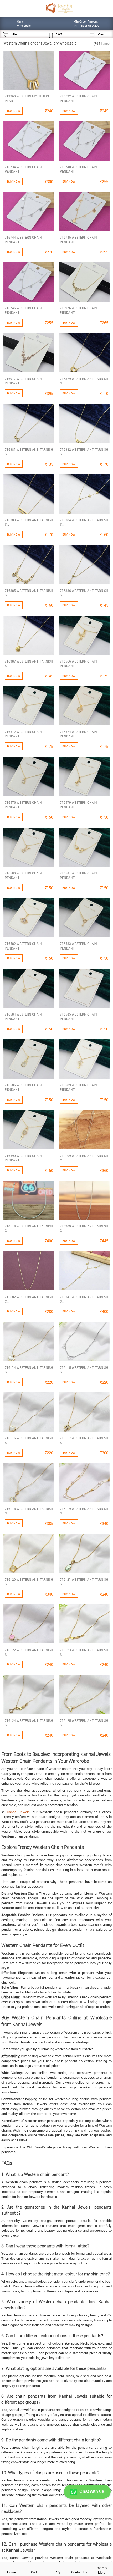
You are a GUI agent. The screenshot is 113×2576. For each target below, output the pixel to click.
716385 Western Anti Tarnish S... (29, 593)
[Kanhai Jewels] (59, 8)
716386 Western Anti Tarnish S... (84, 593)
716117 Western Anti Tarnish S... (84, 1440)
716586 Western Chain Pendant (23, 1087)
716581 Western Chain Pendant (78, 875)
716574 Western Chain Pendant (78, 734)
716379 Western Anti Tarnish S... (84, 381)
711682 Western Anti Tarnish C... (29, 1299)
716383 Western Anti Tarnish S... (29, 522)
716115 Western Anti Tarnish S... (84, 1370)
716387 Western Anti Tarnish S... (29, 663)
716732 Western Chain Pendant (78, 98)
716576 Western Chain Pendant (23, 805)
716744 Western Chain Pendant (23, 239)
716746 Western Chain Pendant (23, 310)
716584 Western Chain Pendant (23, 1016)
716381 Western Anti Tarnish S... (29, 452)
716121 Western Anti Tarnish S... (84, 1582)
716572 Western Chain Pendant (23, 734)
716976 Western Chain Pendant (78, 310)
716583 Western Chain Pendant (78, 946)
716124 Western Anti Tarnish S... (29, 1723)
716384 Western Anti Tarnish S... (84, 522)
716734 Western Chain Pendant (23, 169)
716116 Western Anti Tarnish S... (29, 1440)
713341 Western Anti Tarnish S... (84, 1299)
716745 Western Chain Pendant (78, 239)
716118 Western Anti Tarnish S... (29, 1511)
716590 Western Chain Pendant (23, 1158)
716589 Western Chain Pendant (78, 1087)
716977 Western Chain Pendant (23, 381)
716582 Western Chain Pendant (23, 946)
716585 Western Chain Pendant (78, 1016)
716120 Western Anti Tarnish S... (29, 1582)
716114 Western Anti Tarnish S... (29, 1370)
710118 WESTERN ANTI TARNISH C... (29, 1228)
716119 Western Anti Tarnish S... (84, 1511)
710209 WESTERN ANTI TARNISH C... (84, 1228)
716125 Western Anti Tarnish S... (84, 1723)
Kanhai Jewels (18, 1812)
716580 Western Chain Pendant (23, 875)
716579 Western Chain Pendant (78, 805)
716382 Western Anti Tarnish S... (84, 452)
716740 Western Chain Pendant (78, 169)
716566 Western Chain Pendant (78, 663)
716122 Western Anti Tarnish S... (29, 1652)
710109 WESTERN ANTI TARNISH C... (84, 1158)
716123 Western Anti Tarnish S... (84, 1652)
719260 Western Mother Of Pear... (27, 98)
